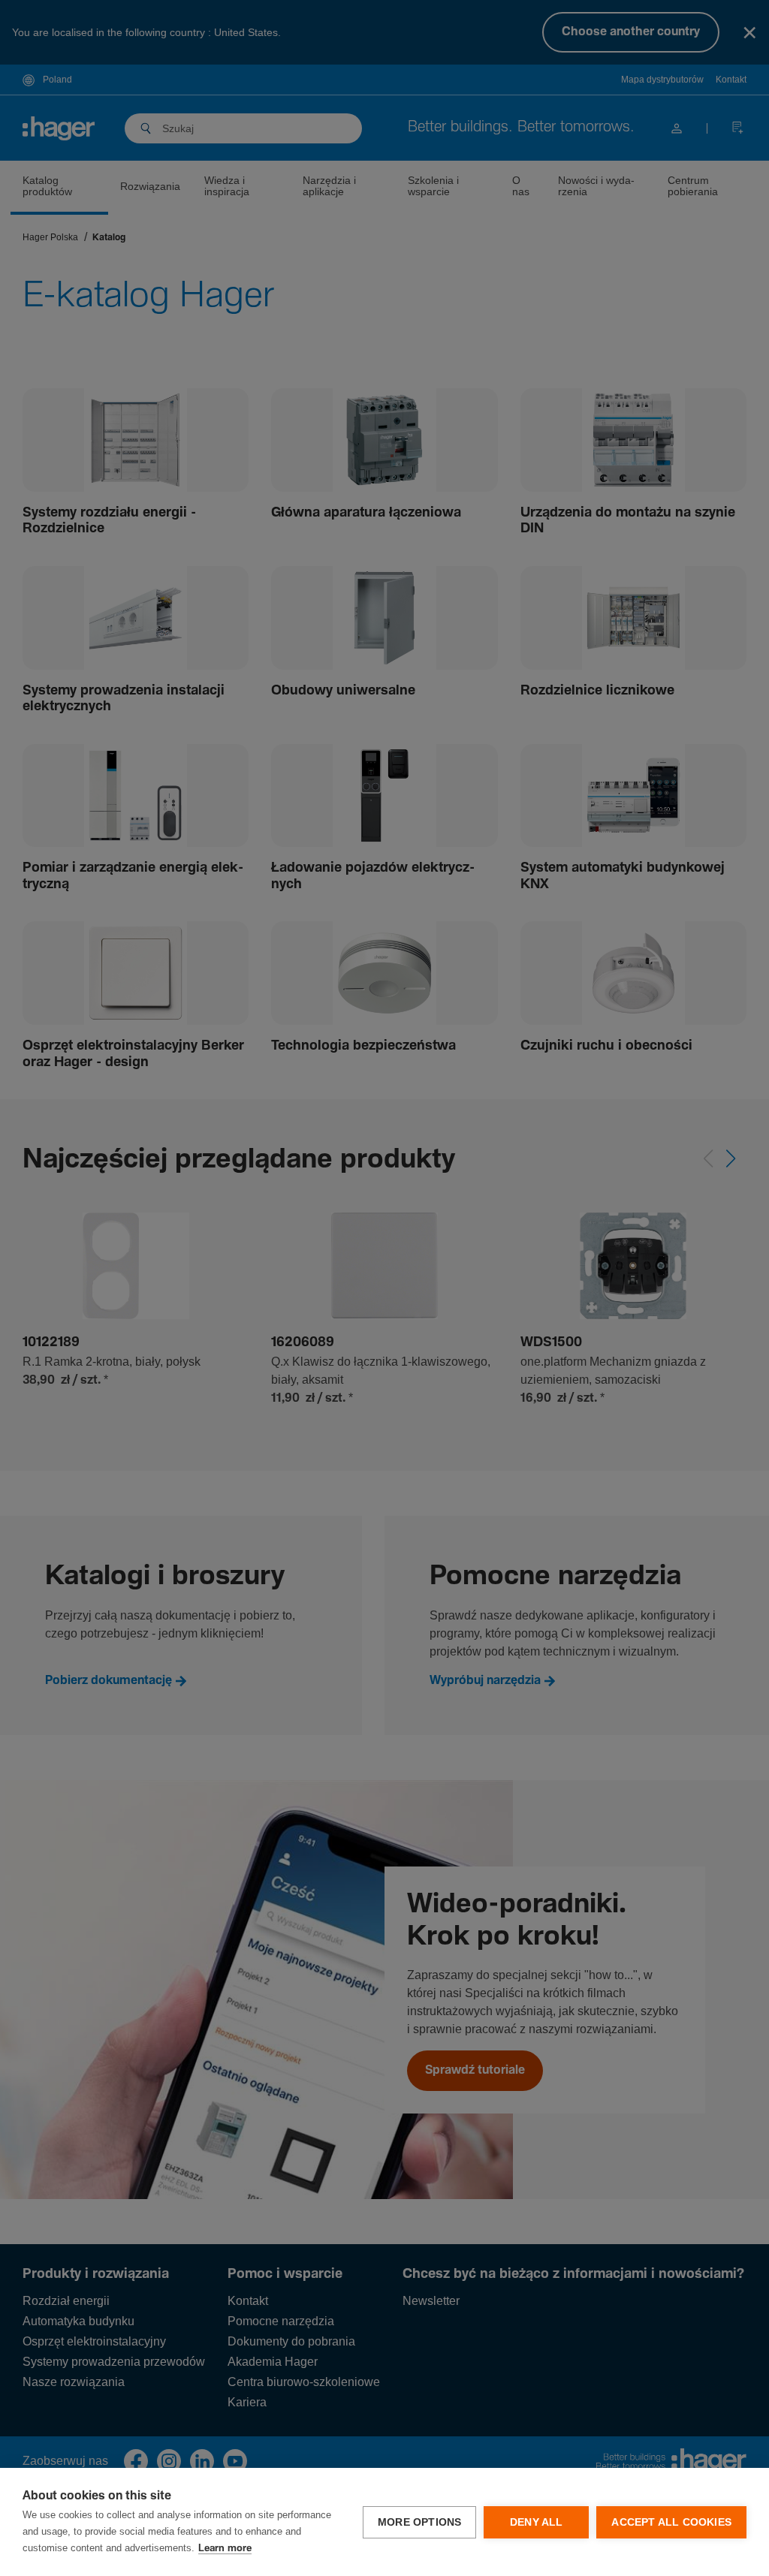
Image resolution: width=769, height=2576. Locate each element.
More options (419, 2522)
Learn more (225, 2549)
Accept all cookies (671, 2522)
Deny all (537, 2522)
